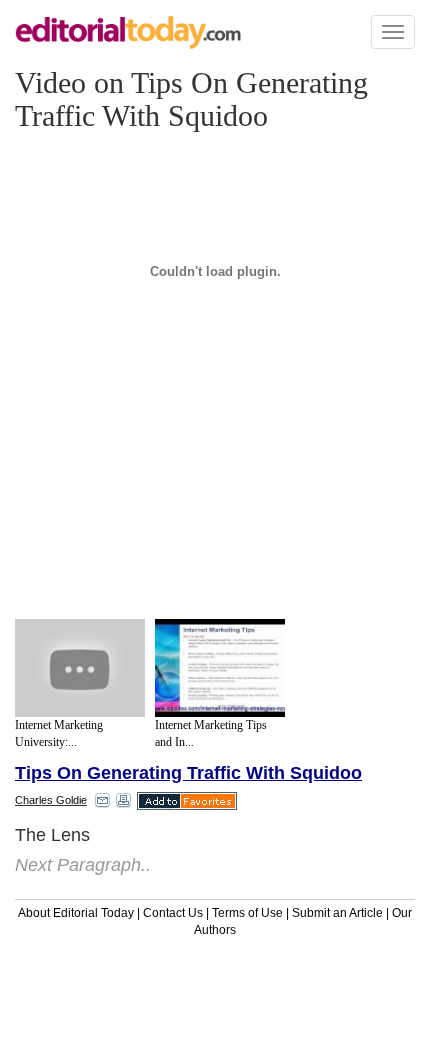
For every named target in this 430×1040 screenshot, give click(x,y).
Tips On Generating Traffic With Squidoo (188, 773)
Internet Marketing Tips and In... (211, 733)
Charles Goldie (51, 800)
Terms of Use (247, 913)
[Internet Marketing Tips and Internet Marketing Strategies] (220, 668)
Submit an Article (337, 913)
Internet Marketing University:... (59, 733)
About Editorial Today (76, 913)
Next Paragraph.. (83, 865)
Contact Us (173, 913)
